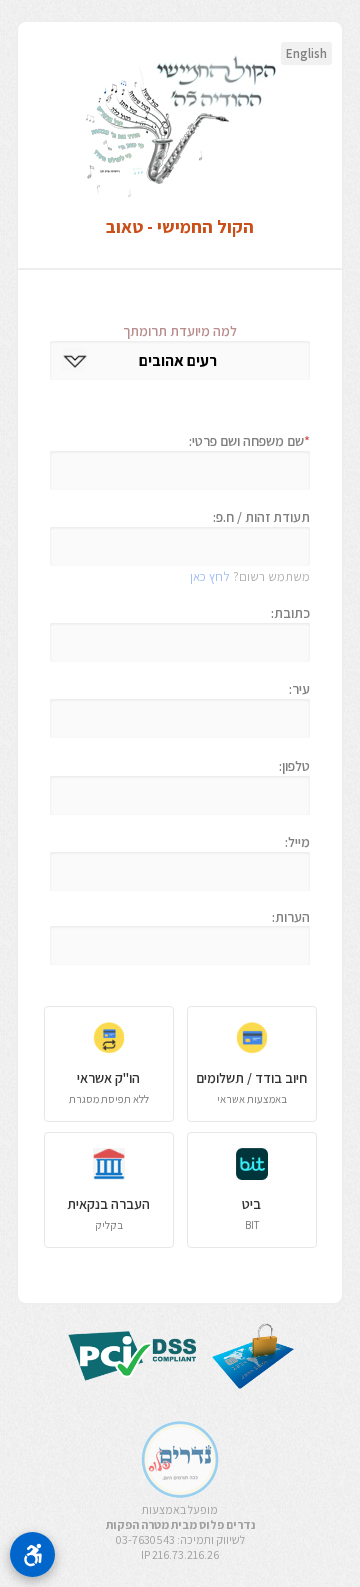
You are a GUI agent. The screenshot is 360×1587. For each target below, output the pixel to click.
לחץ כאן (210, 576)
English (306, 53)
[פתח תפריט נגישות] (32, 1554)
